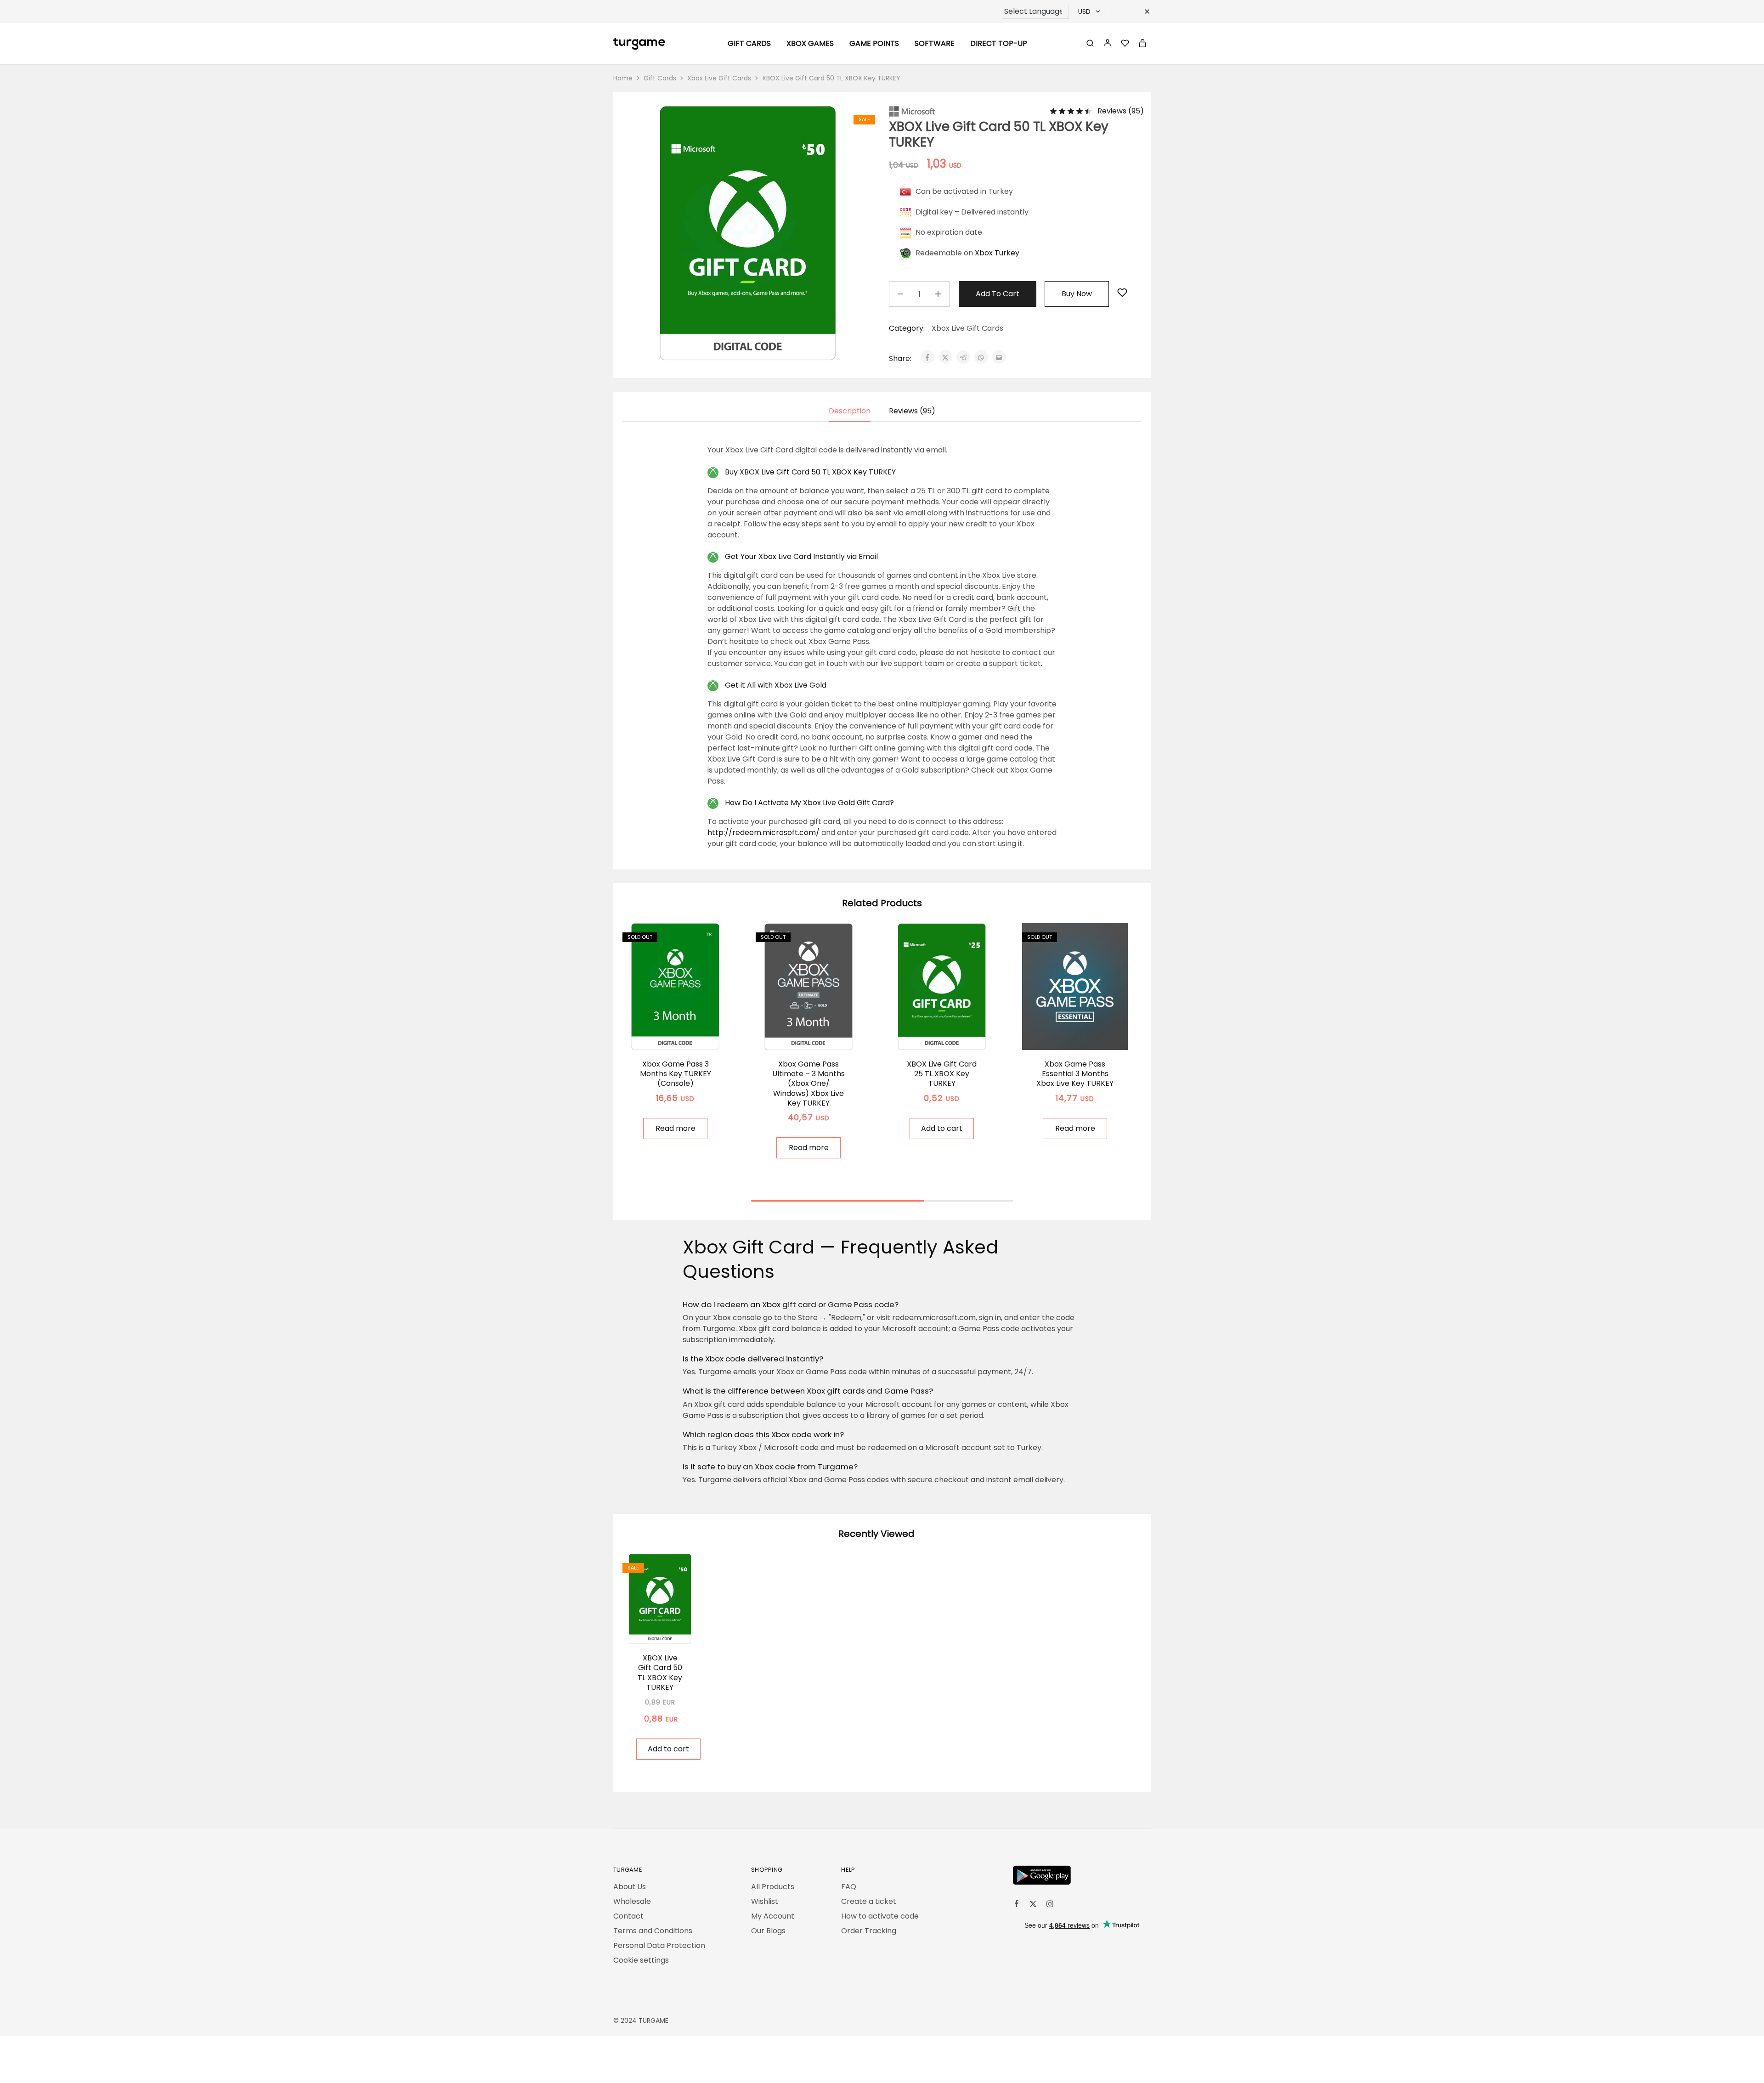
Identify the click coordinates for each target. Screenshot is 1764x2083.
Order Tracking (869, 1931)
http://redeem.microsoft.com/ (763, 833)
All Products (773, 1887)
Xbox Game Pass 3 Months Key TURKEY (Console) (676, 1074)
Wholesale (632, 1901)
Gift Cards (660, 78)
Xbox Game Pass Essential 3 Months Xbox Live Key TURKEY (1075, 1074)
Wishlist (765, 1901)
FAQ (849, 1887)
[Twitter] (1033, 1905)
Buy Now (1077, 294)
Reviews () (1121, 111)
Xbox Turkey (997, 253)
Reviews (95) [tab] (912, 411)
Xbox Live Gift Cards (719, 78)
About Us (630, 1887)
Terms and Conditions (653, 1931)
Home (623, 78)
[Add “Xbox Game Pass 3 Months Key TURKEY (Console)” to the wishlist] (687, 1036)
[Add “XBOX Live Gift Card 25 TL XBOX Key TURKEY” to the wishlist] (953, 1036)
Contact (628, 1916)
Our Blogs (768, 1931)
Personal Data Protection (659, 1945)
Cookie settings (641, 1960)
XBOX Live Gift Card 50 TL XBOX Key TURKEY (660, 1673)
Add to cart (998, 294)
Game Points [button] (874, 44)
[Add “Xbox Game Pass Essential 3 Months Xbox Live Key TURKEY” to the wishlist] (1087, 1036)
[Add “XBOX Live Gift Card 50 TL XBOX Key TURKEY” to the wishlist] (1122, 293)
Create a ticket (869, 1901)
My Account (773, 1916)
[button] (942, 1129)
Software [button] (935, 44)
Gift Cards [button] (749, 44)
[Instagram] (1050, 1905)
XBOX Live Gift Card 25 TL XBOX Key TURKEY (942, 1074)
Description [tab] (850, 411)
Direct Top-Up (999, 44)
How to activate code (880, 1916)
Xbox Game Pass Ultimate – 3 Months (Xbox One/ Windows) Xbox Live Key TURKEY (808, 1084)
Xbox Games (810, 44)
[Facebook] (1017, 1905)
